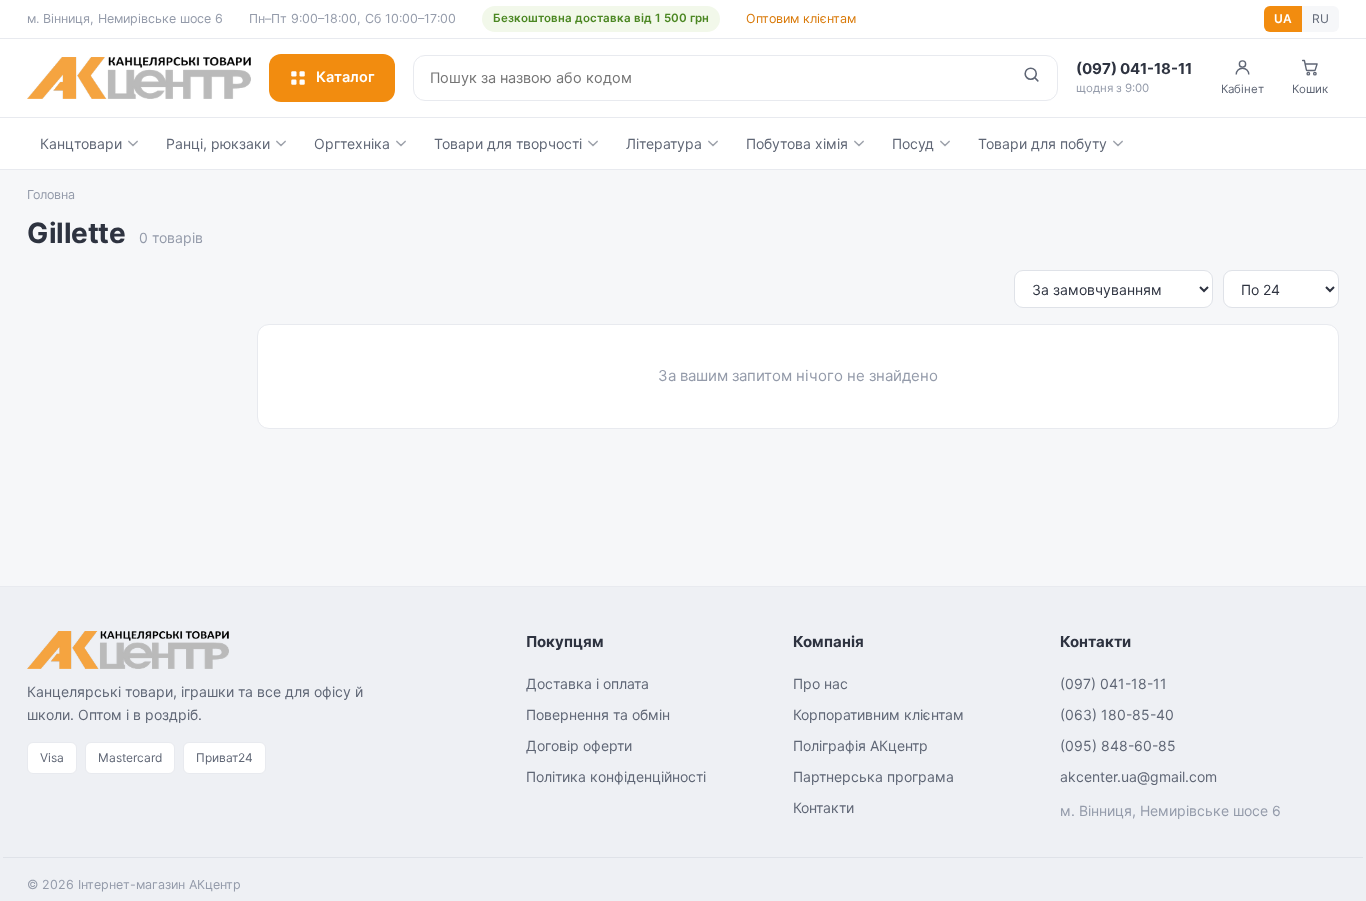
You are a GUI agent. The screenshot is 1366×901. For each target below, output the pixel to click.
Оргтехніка (352, 143)
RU (1320, 18)
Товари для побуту (1042, 143)
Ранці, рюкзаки (218, 143)
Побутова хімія (797, 143)
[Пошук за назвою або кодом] (1031, 78)
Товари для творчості (508, 143)
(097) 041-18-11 (1113, 683)
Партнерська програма (873, 776)
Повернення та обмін (598, 714)
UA (1283, 18)
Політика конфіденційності (616, 776)
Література (664, 143)
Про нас (820, 683)
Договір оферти (579, 745)
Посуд (913, 143)
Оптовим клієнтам (801, 18)
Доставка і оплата (587, 683)
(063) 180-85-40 (1117, 714)
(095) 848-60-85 (1118, 745)
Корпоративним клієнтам (878, 714)
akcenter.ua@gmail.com (1138, 776)
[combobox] (710, 78)
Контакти (823, 807)
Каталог (345, 77)
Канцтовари (81, 143)
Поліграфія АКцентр (860, 745)
